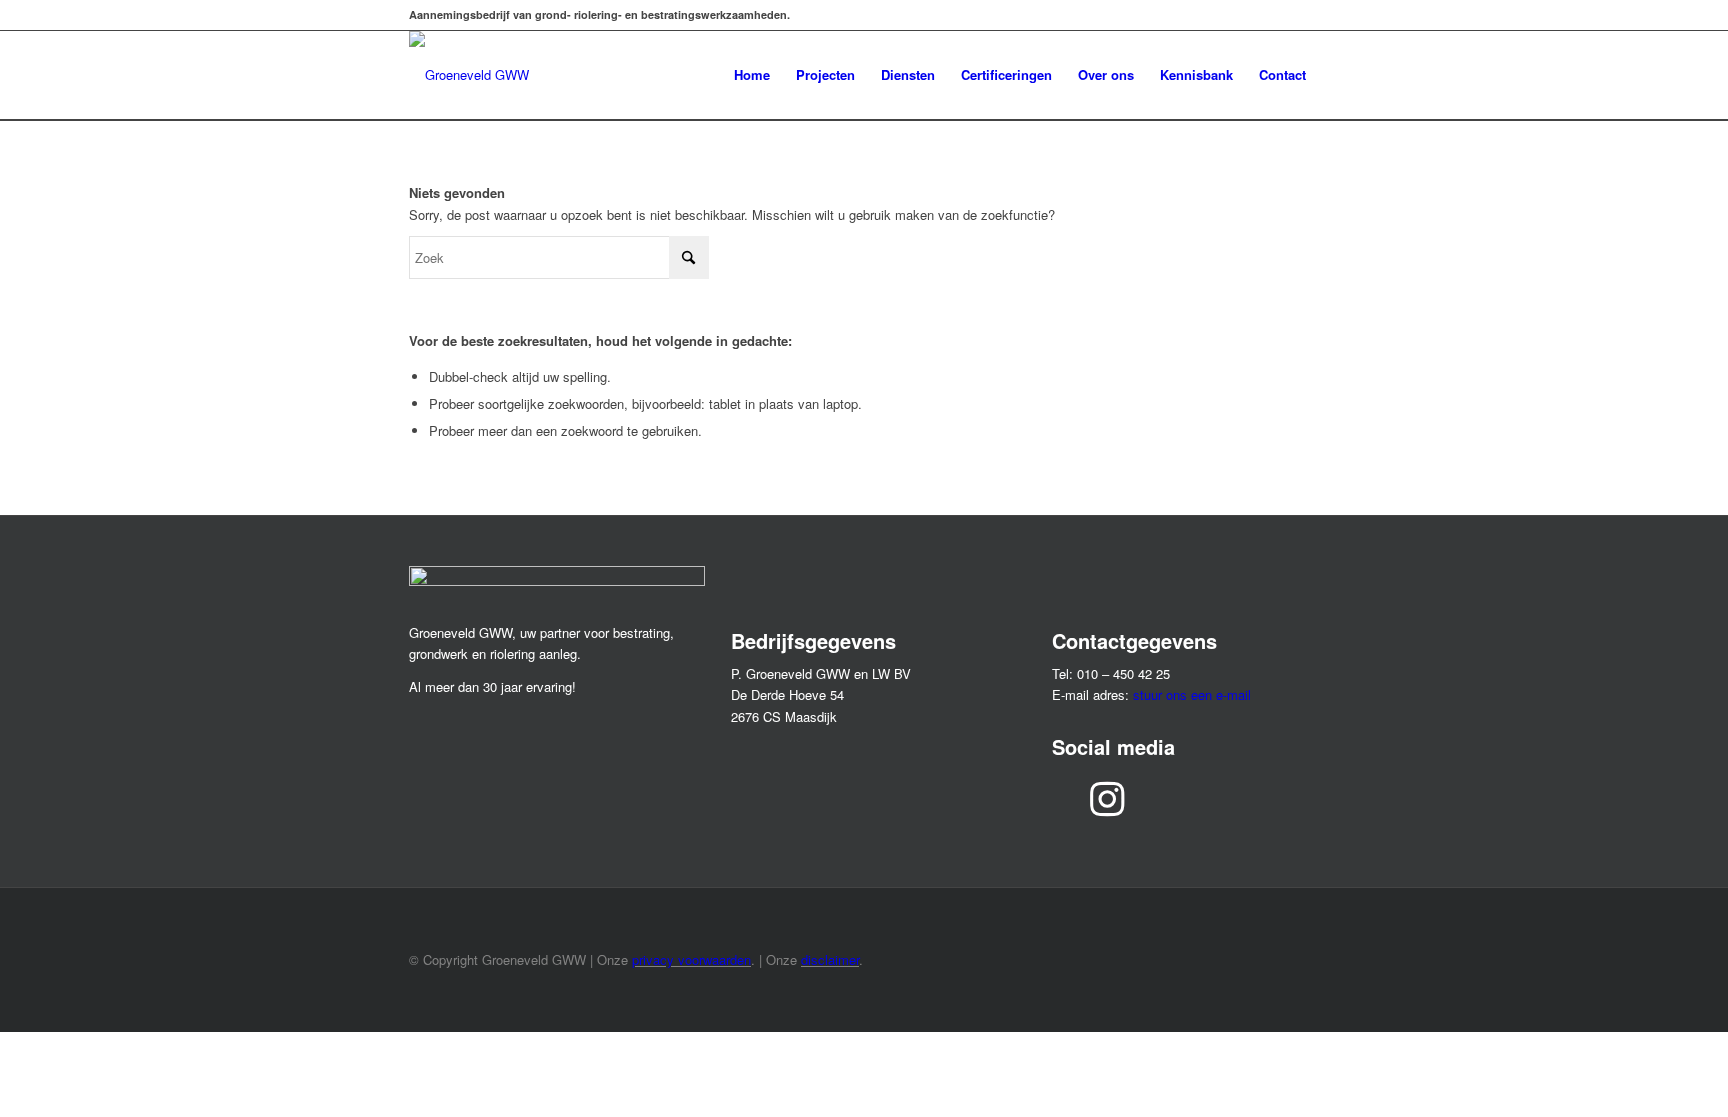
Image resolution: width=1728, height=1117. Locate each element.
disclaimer (830, 959)
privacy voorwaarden (691, 959)
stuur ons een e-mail (1192, 694)
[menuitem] (752, 75)
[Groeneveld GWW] (469, 75)
